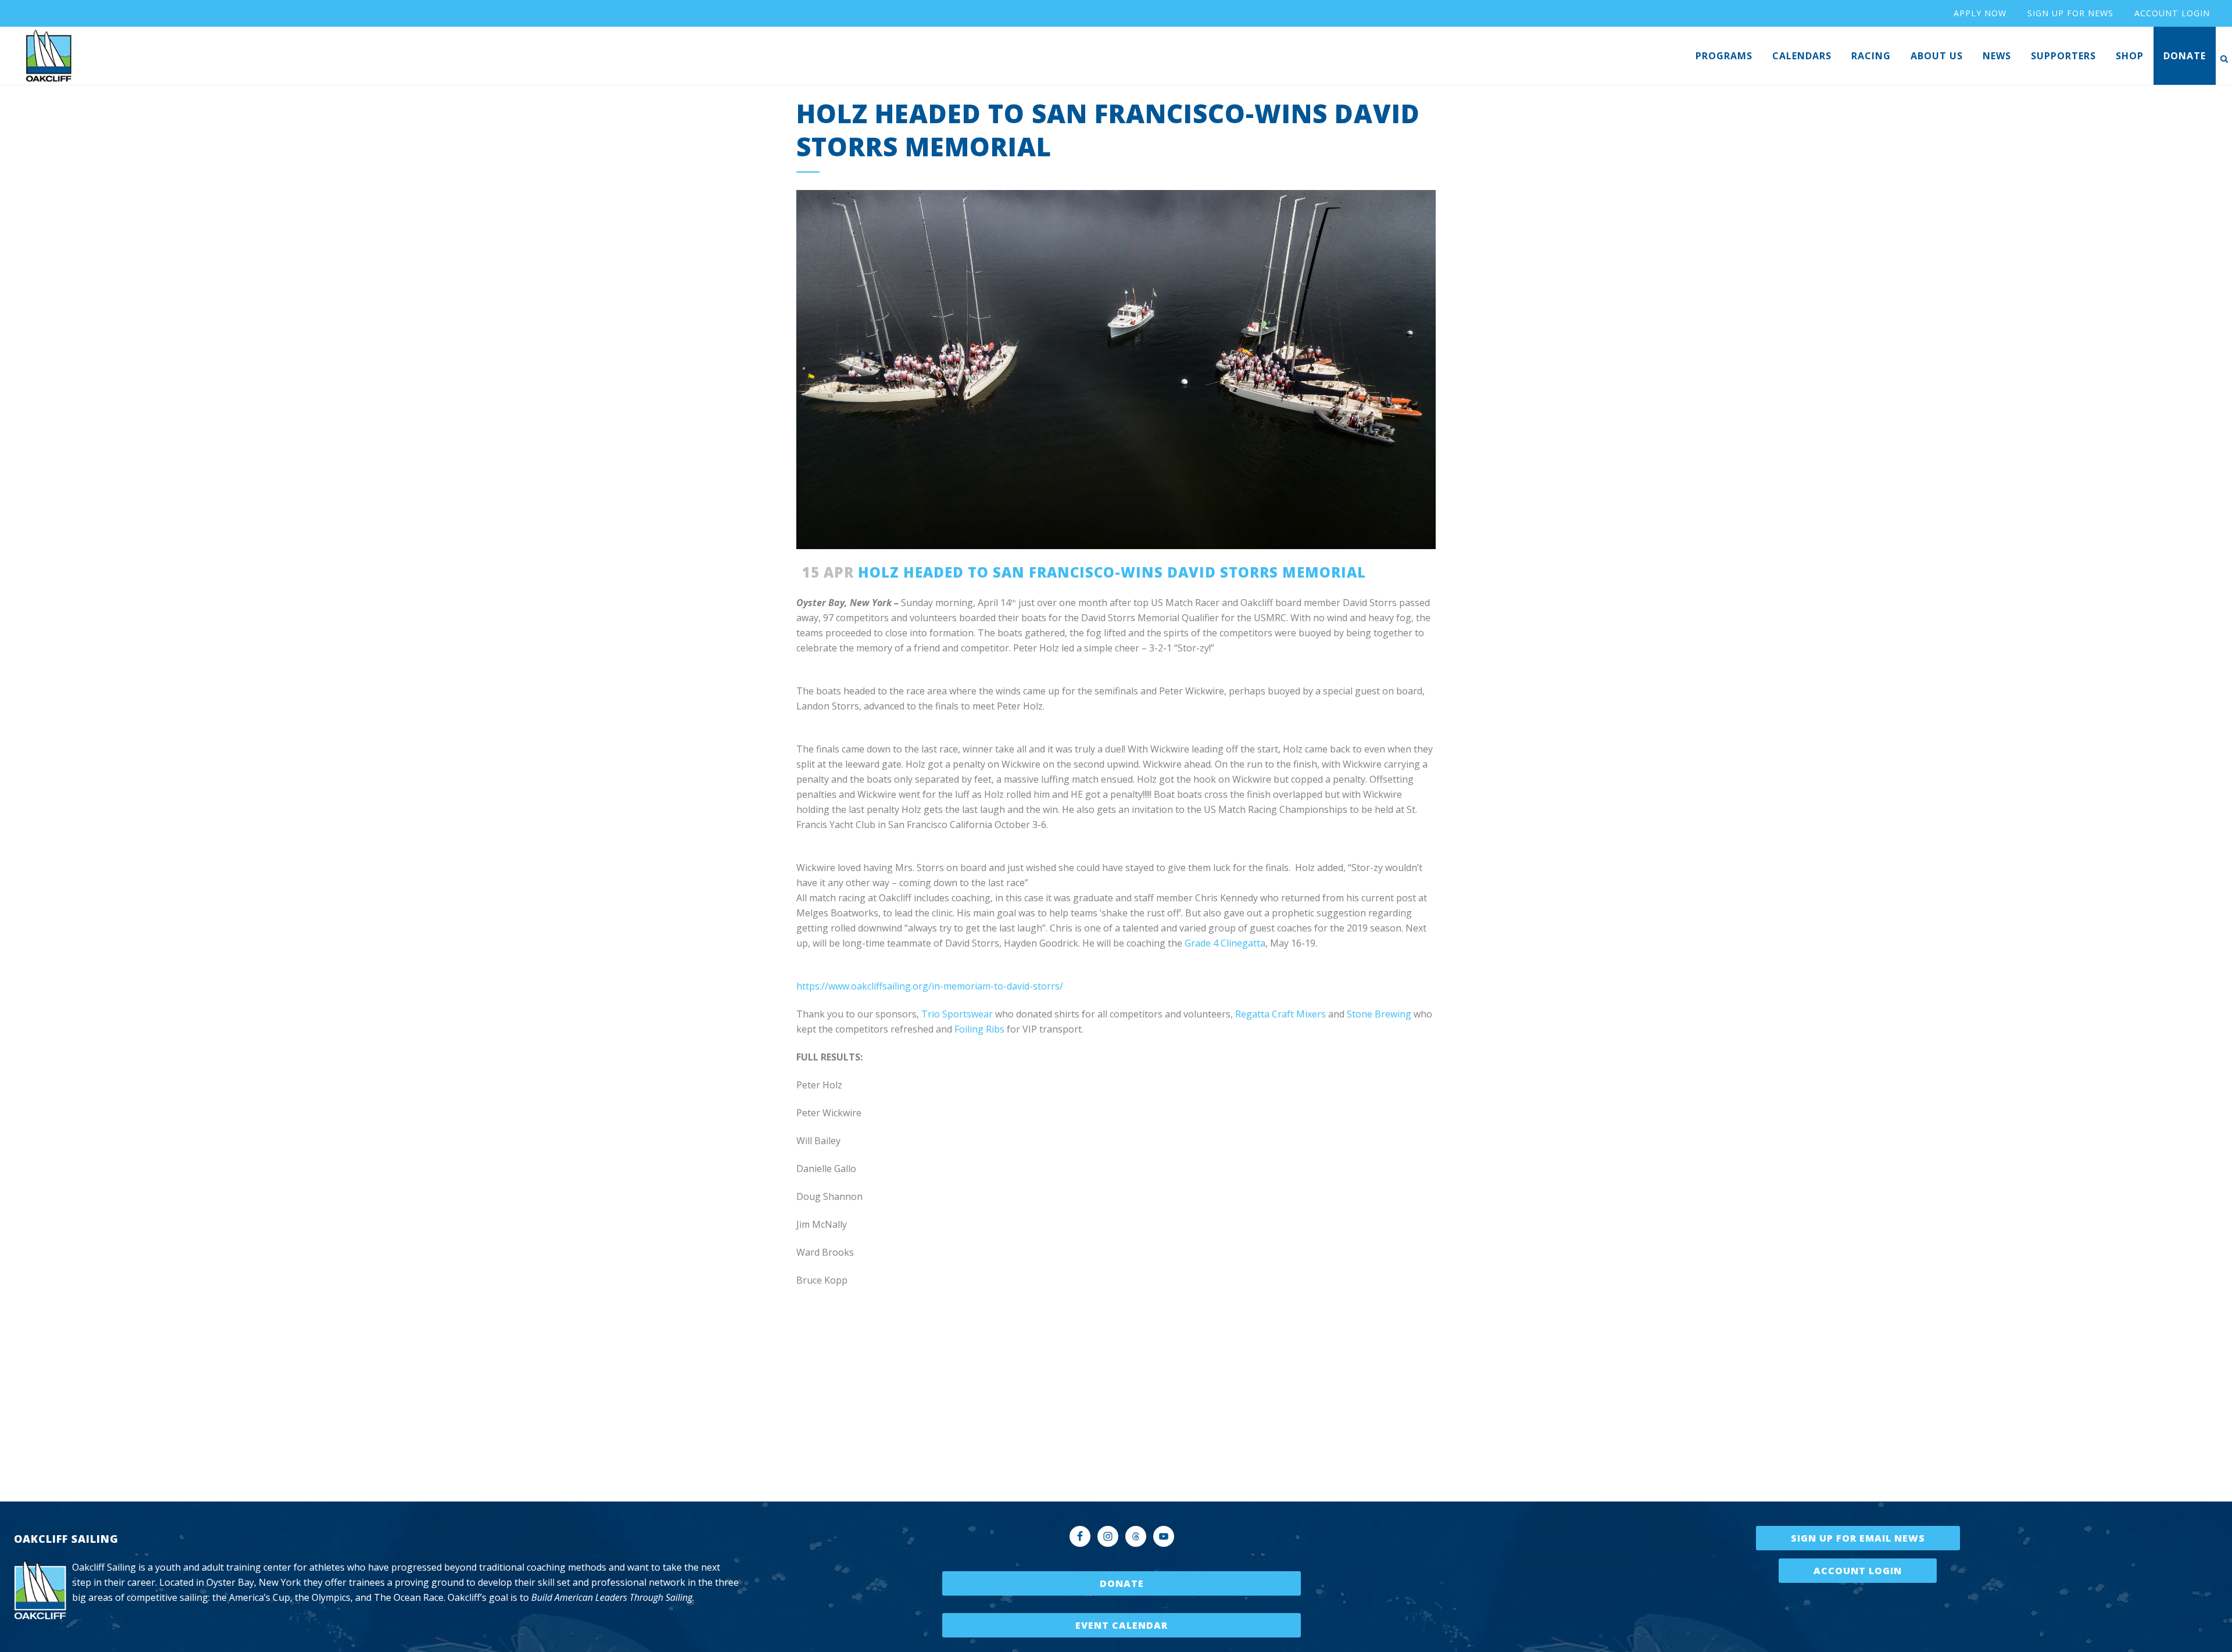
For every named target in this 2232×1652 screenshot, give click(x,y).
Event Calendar (1122, 1625)
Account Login (1858, 1571)
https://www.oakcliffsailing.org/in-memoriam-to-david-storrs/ (930, 986)
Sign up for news (2070, 13)
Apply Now (1980, 13)
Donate (1122, 1583)
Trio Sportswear (957, 1014)
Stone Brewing (1379, 1014)
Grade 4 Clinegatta (1225, 943)
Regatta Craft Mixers (1280, 1014)
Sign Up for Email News (1858, 1538)
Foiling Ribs (981, 1029)
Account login (2172, 13)
